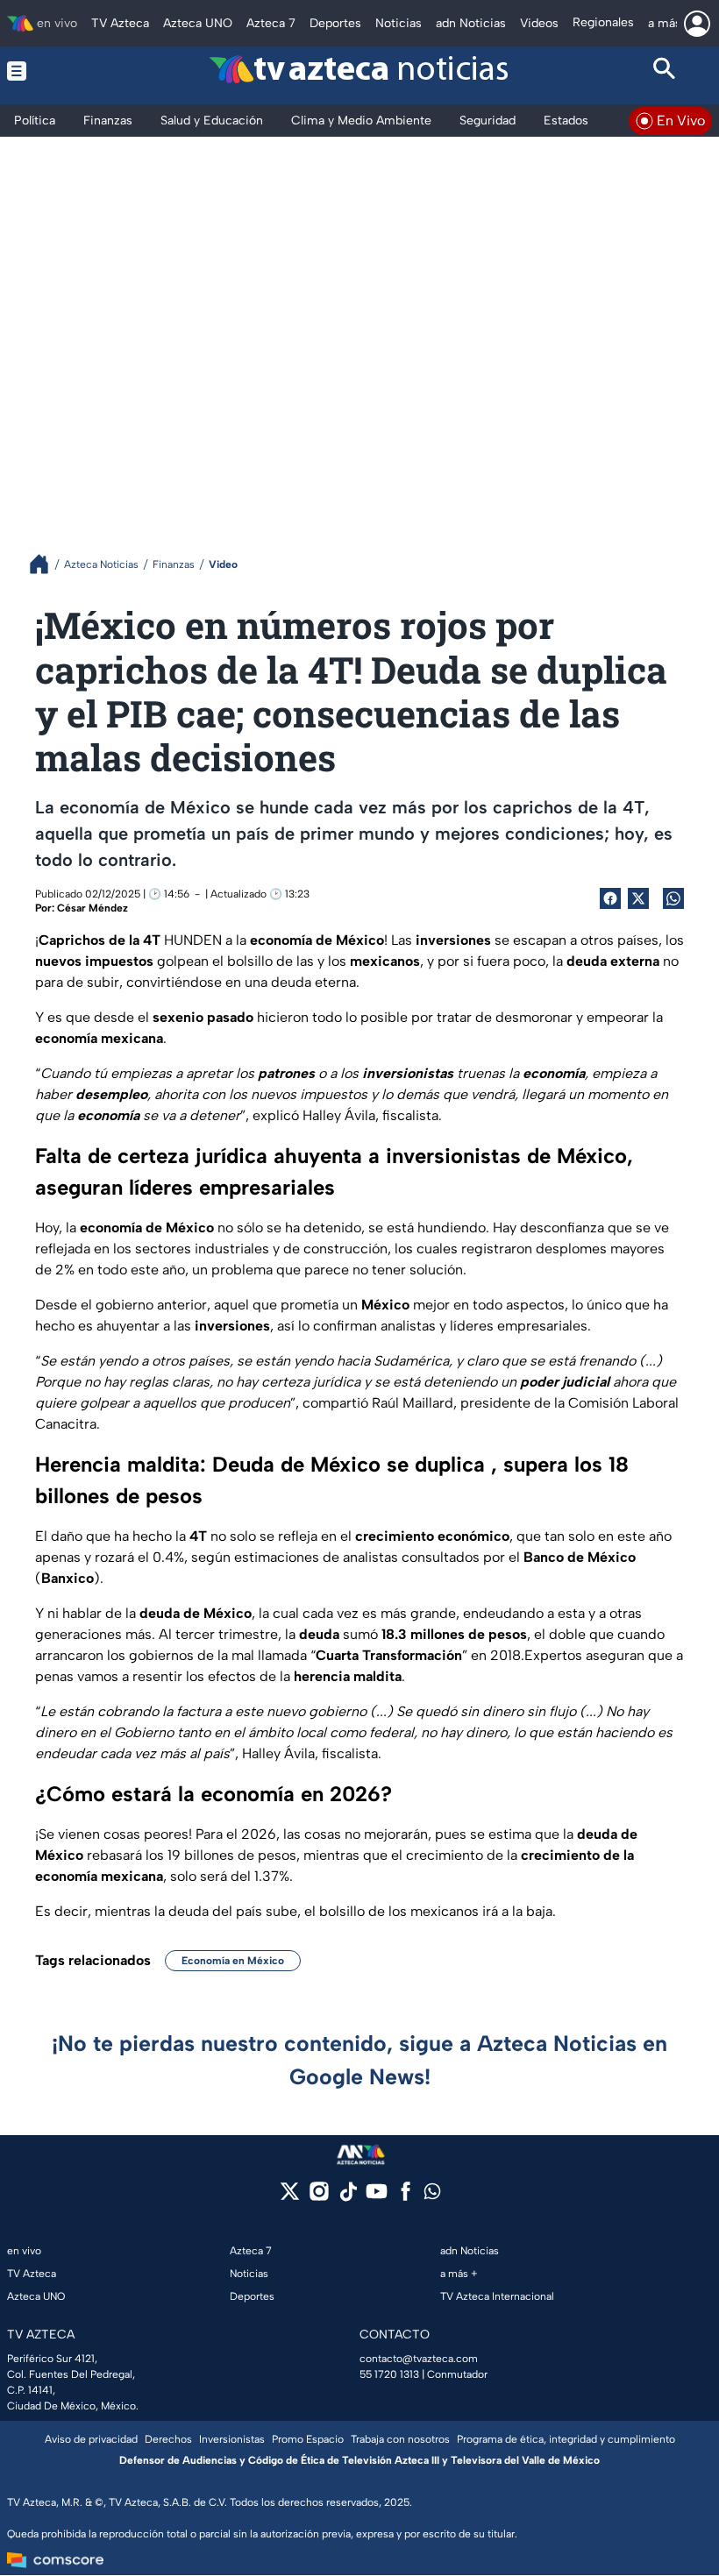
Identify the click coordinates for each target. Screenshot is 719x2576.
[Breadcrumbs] (46, 564)
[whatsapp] (432, 2195)
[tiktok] (348, 2197)
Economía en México (233, 1961)
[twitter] (290, 2197)
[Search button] (666, 71)
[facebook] (406, 2197)
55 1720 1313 (389, 2374)
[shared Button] (673, 898)
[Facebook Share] (610, 898)
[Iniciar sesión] (697, 24)
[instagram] (319, 2197)
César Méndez (93, 908)
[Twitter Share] (638, 898)
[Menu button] (54, 71)
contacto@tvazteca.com (419, 2359)
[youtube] (377, 2197)
